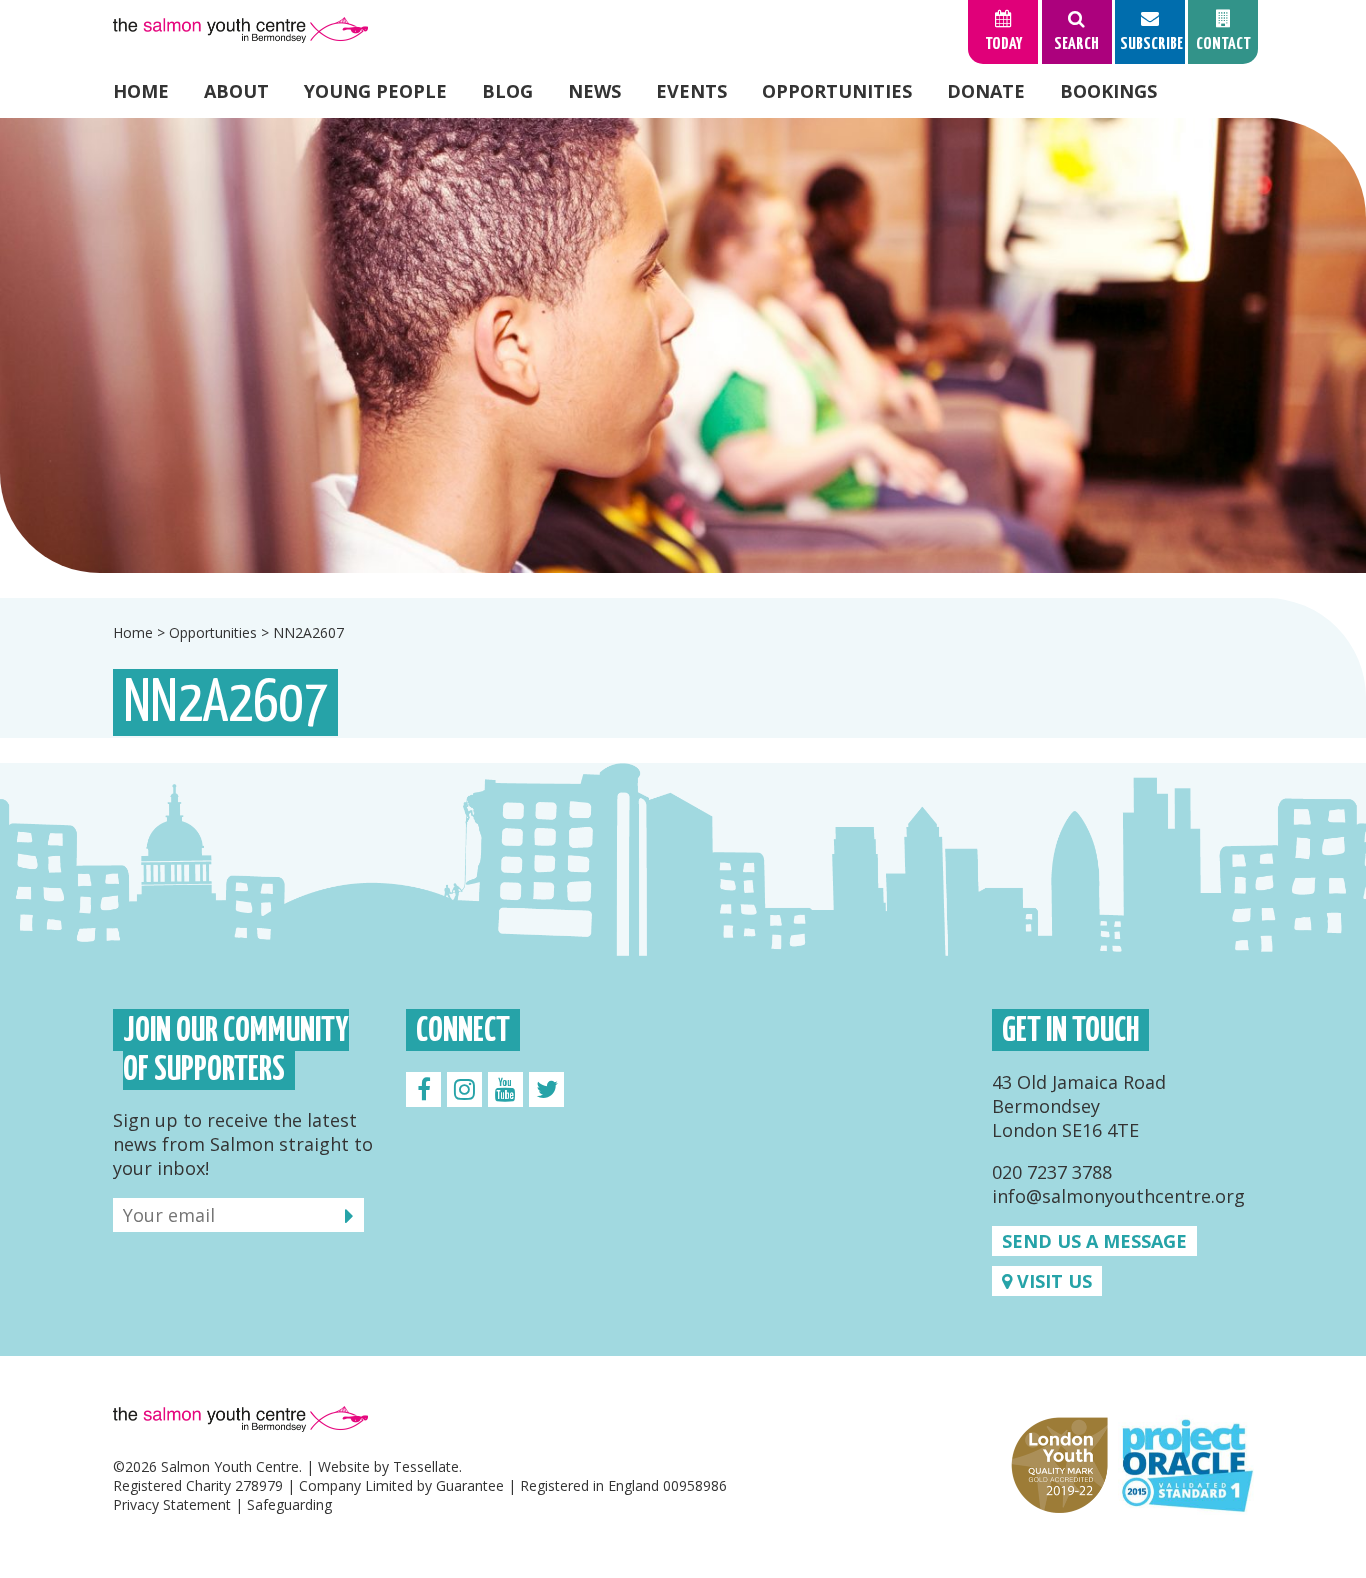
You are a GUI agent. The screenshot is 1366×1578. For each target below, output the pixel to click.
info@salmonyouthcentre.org (1118, 1196)
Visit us (1052, 1281)
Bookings (1108, 91)
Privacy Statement (172, 1504)
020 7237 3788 (1052, 1172)
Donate (986, 91)
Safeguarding (289, 1504)
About (236, 91)
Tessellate (426, 1466)
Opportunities (837, 91)
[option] (683, 345)
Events (691, 91)
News (594, 91)
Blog (507, 91)
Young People (375, 91)
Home (141, 91)
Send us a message (1094, 1241)
